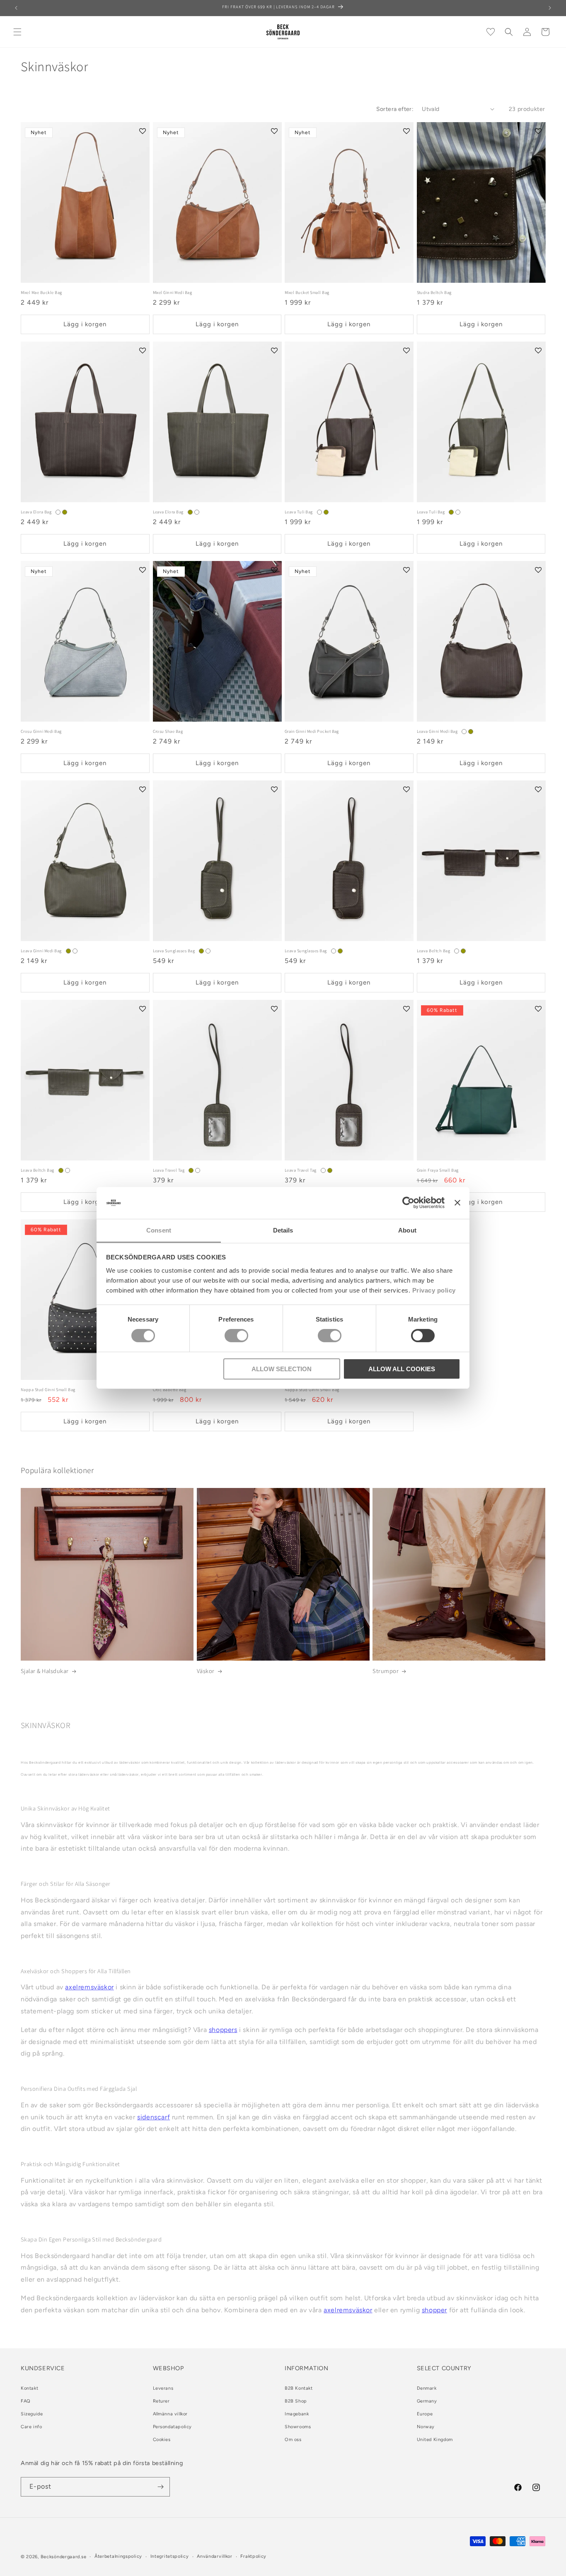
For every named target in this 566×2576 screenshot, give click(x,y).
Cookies (162, 2440)
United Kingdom (435, 2440)
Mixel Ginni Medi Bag (173, 293)
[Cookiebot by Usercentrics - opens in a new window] (408, 1203)
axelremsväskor (89, 1987)
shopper (434, 2310)
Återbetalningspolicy (118, 2556)
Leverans (163, 2388)
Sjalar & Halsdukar (45, 1671)
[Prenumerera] (160, 2487)
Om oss (293, 2440)
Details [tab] (283, 1230)
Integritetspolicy (170, 2556)
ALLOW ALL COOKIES (402, 1369)
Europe (425, 2414)
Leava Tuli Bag (299, 512)
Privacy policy (434, 1290)
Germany (427, 2401)
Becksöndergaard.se (64, 2557)
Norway (426, 2427)
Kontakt (29, 2388)
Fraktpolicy (253, 2556)
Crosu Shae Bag (168, 731)
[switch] (236, 1336)
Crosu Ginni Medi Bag (41, 731)
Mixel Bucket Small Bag (307, 293)
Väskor (206, 1671)
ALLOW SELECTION (282, 1369)
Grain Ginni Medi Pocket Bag (312, 731)
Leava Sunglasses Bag (174, 951)
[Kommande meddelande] (550, 8)
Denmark (427, 2388)
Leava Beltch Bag (434, 951)
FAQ (26, 2401)
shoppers (223, 2030)
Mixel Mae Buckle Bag (41, 293)
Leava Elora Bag (36, 512)
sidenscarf (154, 2117)
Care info (31, 2427)
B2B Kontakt (299, 2388)
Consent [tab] (159, 1230)
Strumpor (386, 1671)
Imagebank (297, 2414)
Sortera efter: (395, 109)
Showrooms (298, 2427)
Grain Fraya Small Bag (438, 1170)
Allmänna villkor (171, 2414)
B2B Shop (296, 2401)
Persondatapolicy (173, 2427)
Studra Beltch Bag (434, 293)
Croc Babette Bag (170, 1390)
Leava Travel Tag (169, 1170)
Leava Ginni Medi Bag (437, 731)
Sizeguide (32, 2414)
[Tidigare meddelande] (16, 8)
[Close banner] (457, 1203)
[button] (17, 32)
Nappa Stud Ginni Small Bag (48, 1390)
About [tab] (407, 1230)
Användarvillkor (215, 2556)
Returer (161, 2401)
